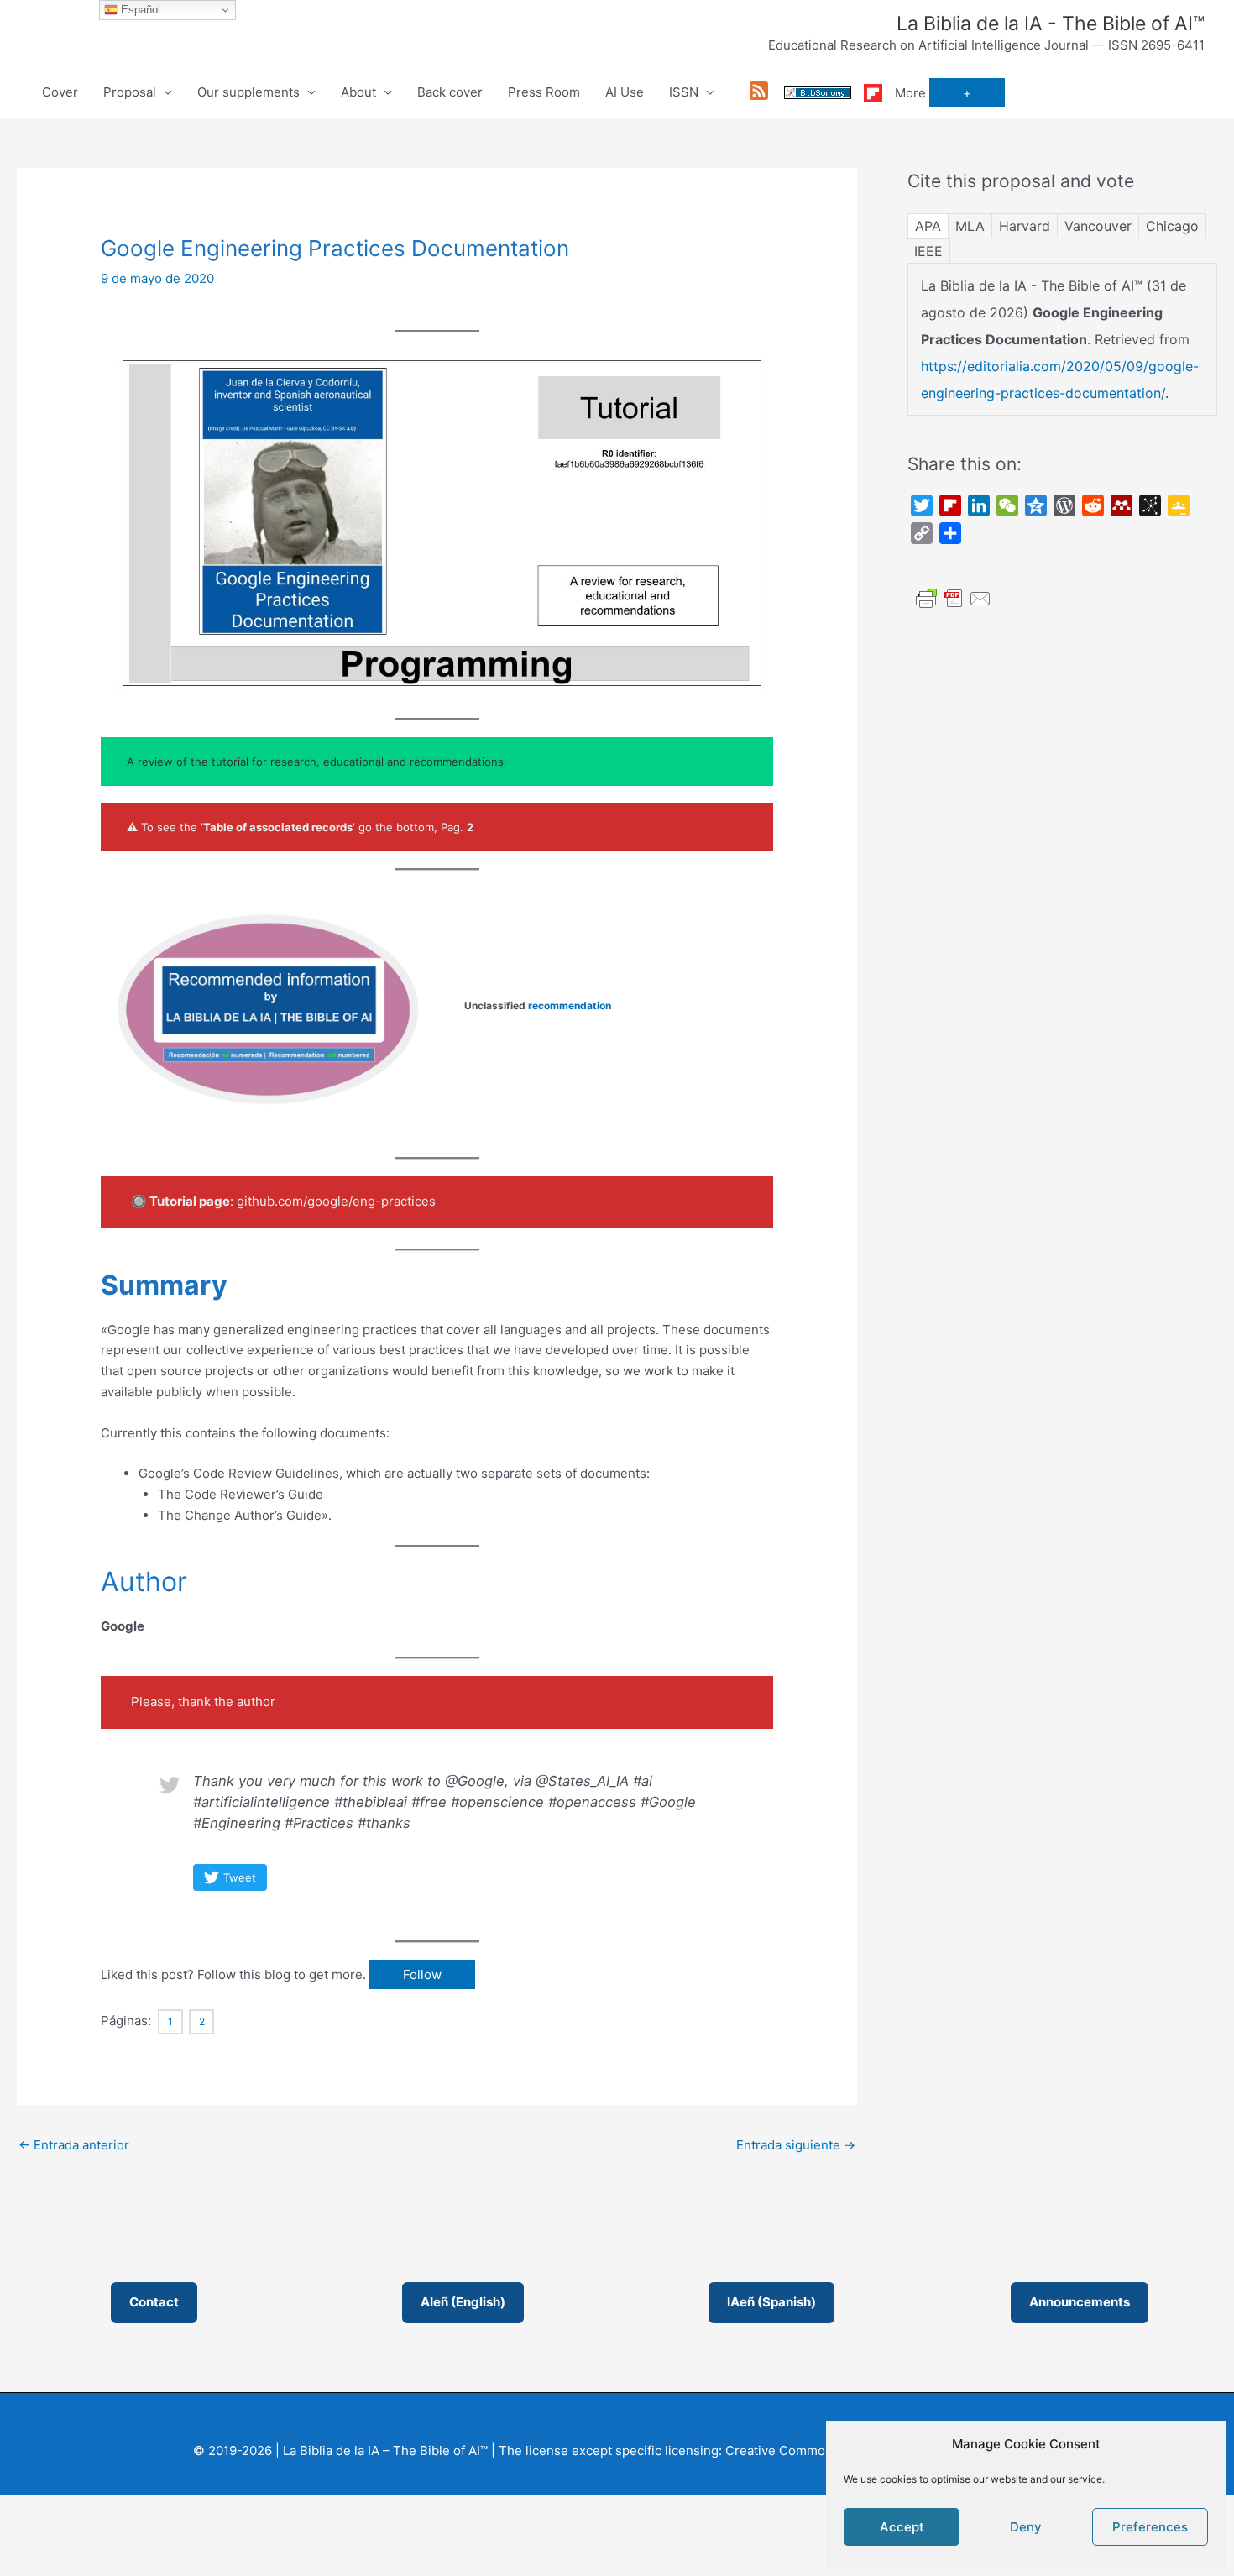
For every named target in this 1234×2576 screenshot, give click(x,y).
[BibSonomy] (818, 92)
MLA (970, 226)
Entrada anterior (74, 2145)
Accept (902, 2527)
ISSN (684, 92)
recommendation (570, 1005)
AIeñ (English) (463, 2302)
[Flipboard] (873, 92)
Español (139, 10)
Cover (60, 92)
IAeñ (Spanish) (771, 2302)
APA (928, 226)
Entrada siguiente (796, 2145)
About (358, 92)
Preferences (1150, 2527)
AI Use (625, 92)
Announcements (1080, 2302)
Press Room (544, 92)
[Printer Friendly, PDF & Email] (954, 597)
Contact (154, 2302)
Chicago (1172, 226)
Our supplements (248, 92)
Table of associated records (278, 827)
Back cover (450, 92)
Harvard (1025, 226)
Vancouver (1098, 226)
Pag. (457, 827)
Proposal (130, 92)
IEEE (928, 251)
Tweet (240, 1877)
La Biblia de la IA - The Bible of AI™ (1051, 24)
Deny (1026, 2527)
